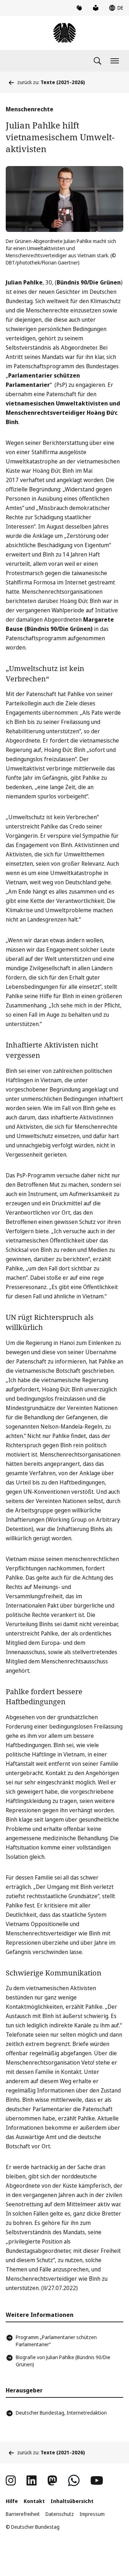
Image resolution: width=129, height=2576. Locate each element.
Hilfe (12, 2501)
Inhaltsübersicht (72, 2501)
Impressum (92, 2514)
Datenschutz (60, 2514)
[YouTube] (97, 2480)
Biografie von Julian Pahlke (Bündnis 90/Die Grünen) (63, 2361)
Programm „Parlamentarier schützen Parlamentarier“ (56, 2341)
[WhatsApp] (74, 2480)
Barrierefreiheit (23, 2514)
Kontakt (34, 2501)
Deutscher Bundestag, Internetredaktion (61, 2413)
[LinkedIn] (32, 2480)
